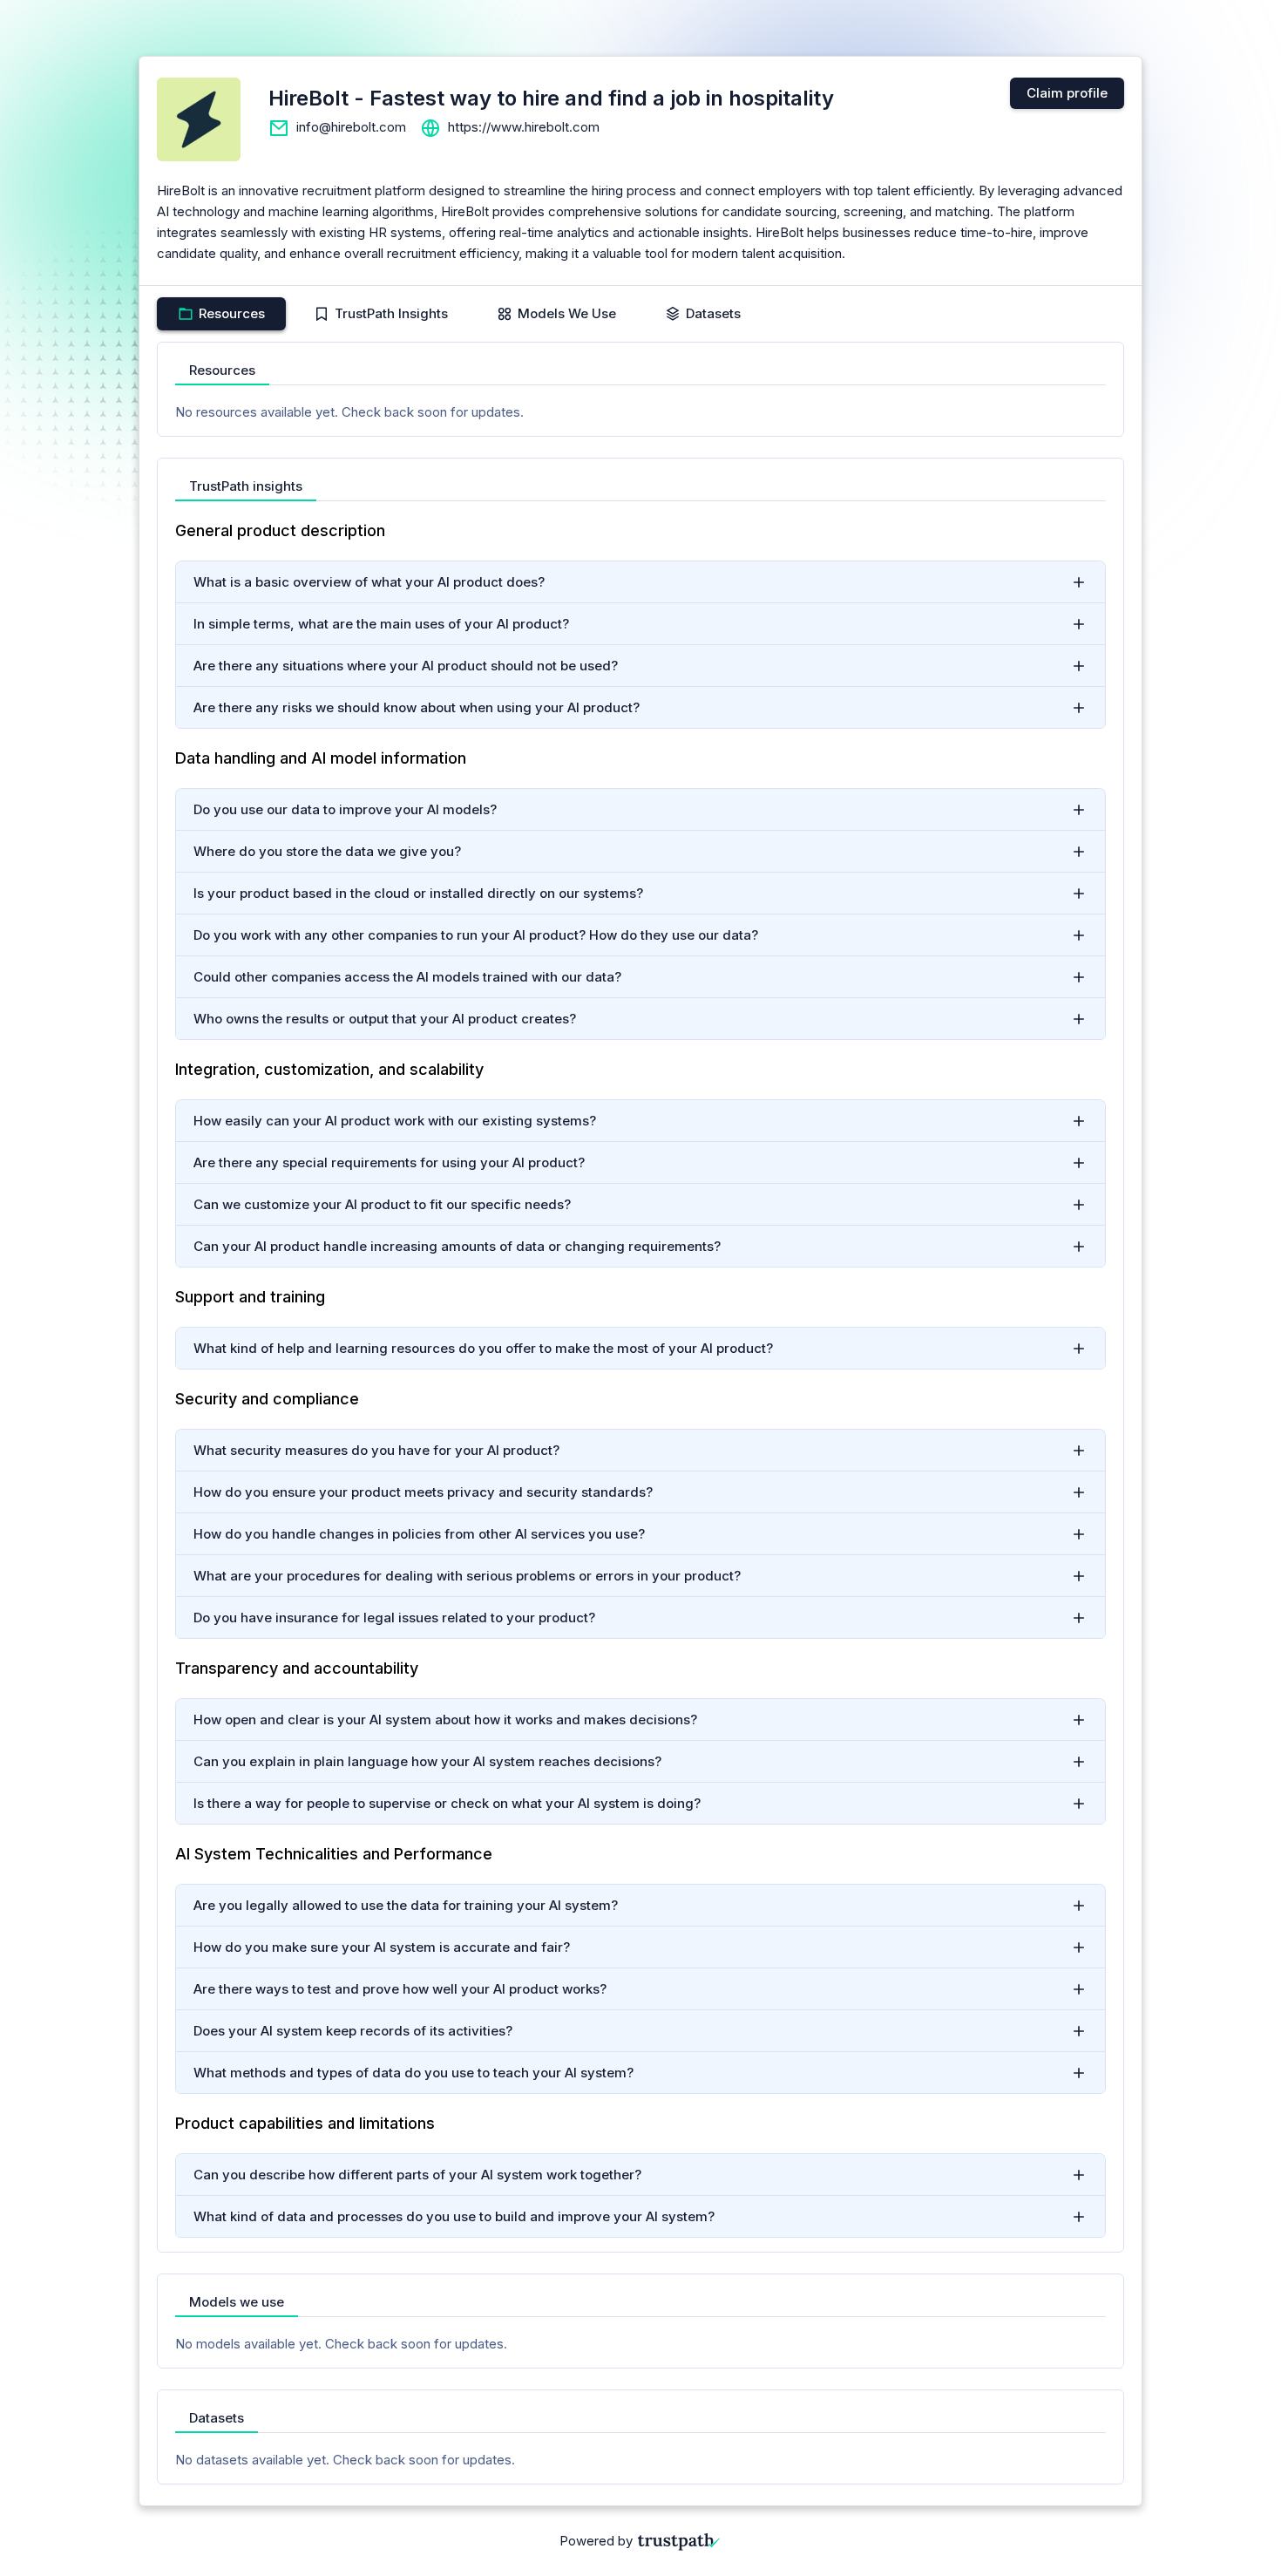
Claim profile (1067, 93)
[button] (640, 582)
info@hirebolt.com (351, 127)
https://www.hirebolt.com (524, 127)
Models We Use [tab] (567, 313)
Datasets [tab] (713, 313)
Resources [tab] (232, 313)
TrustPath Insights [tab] (391, 313)
